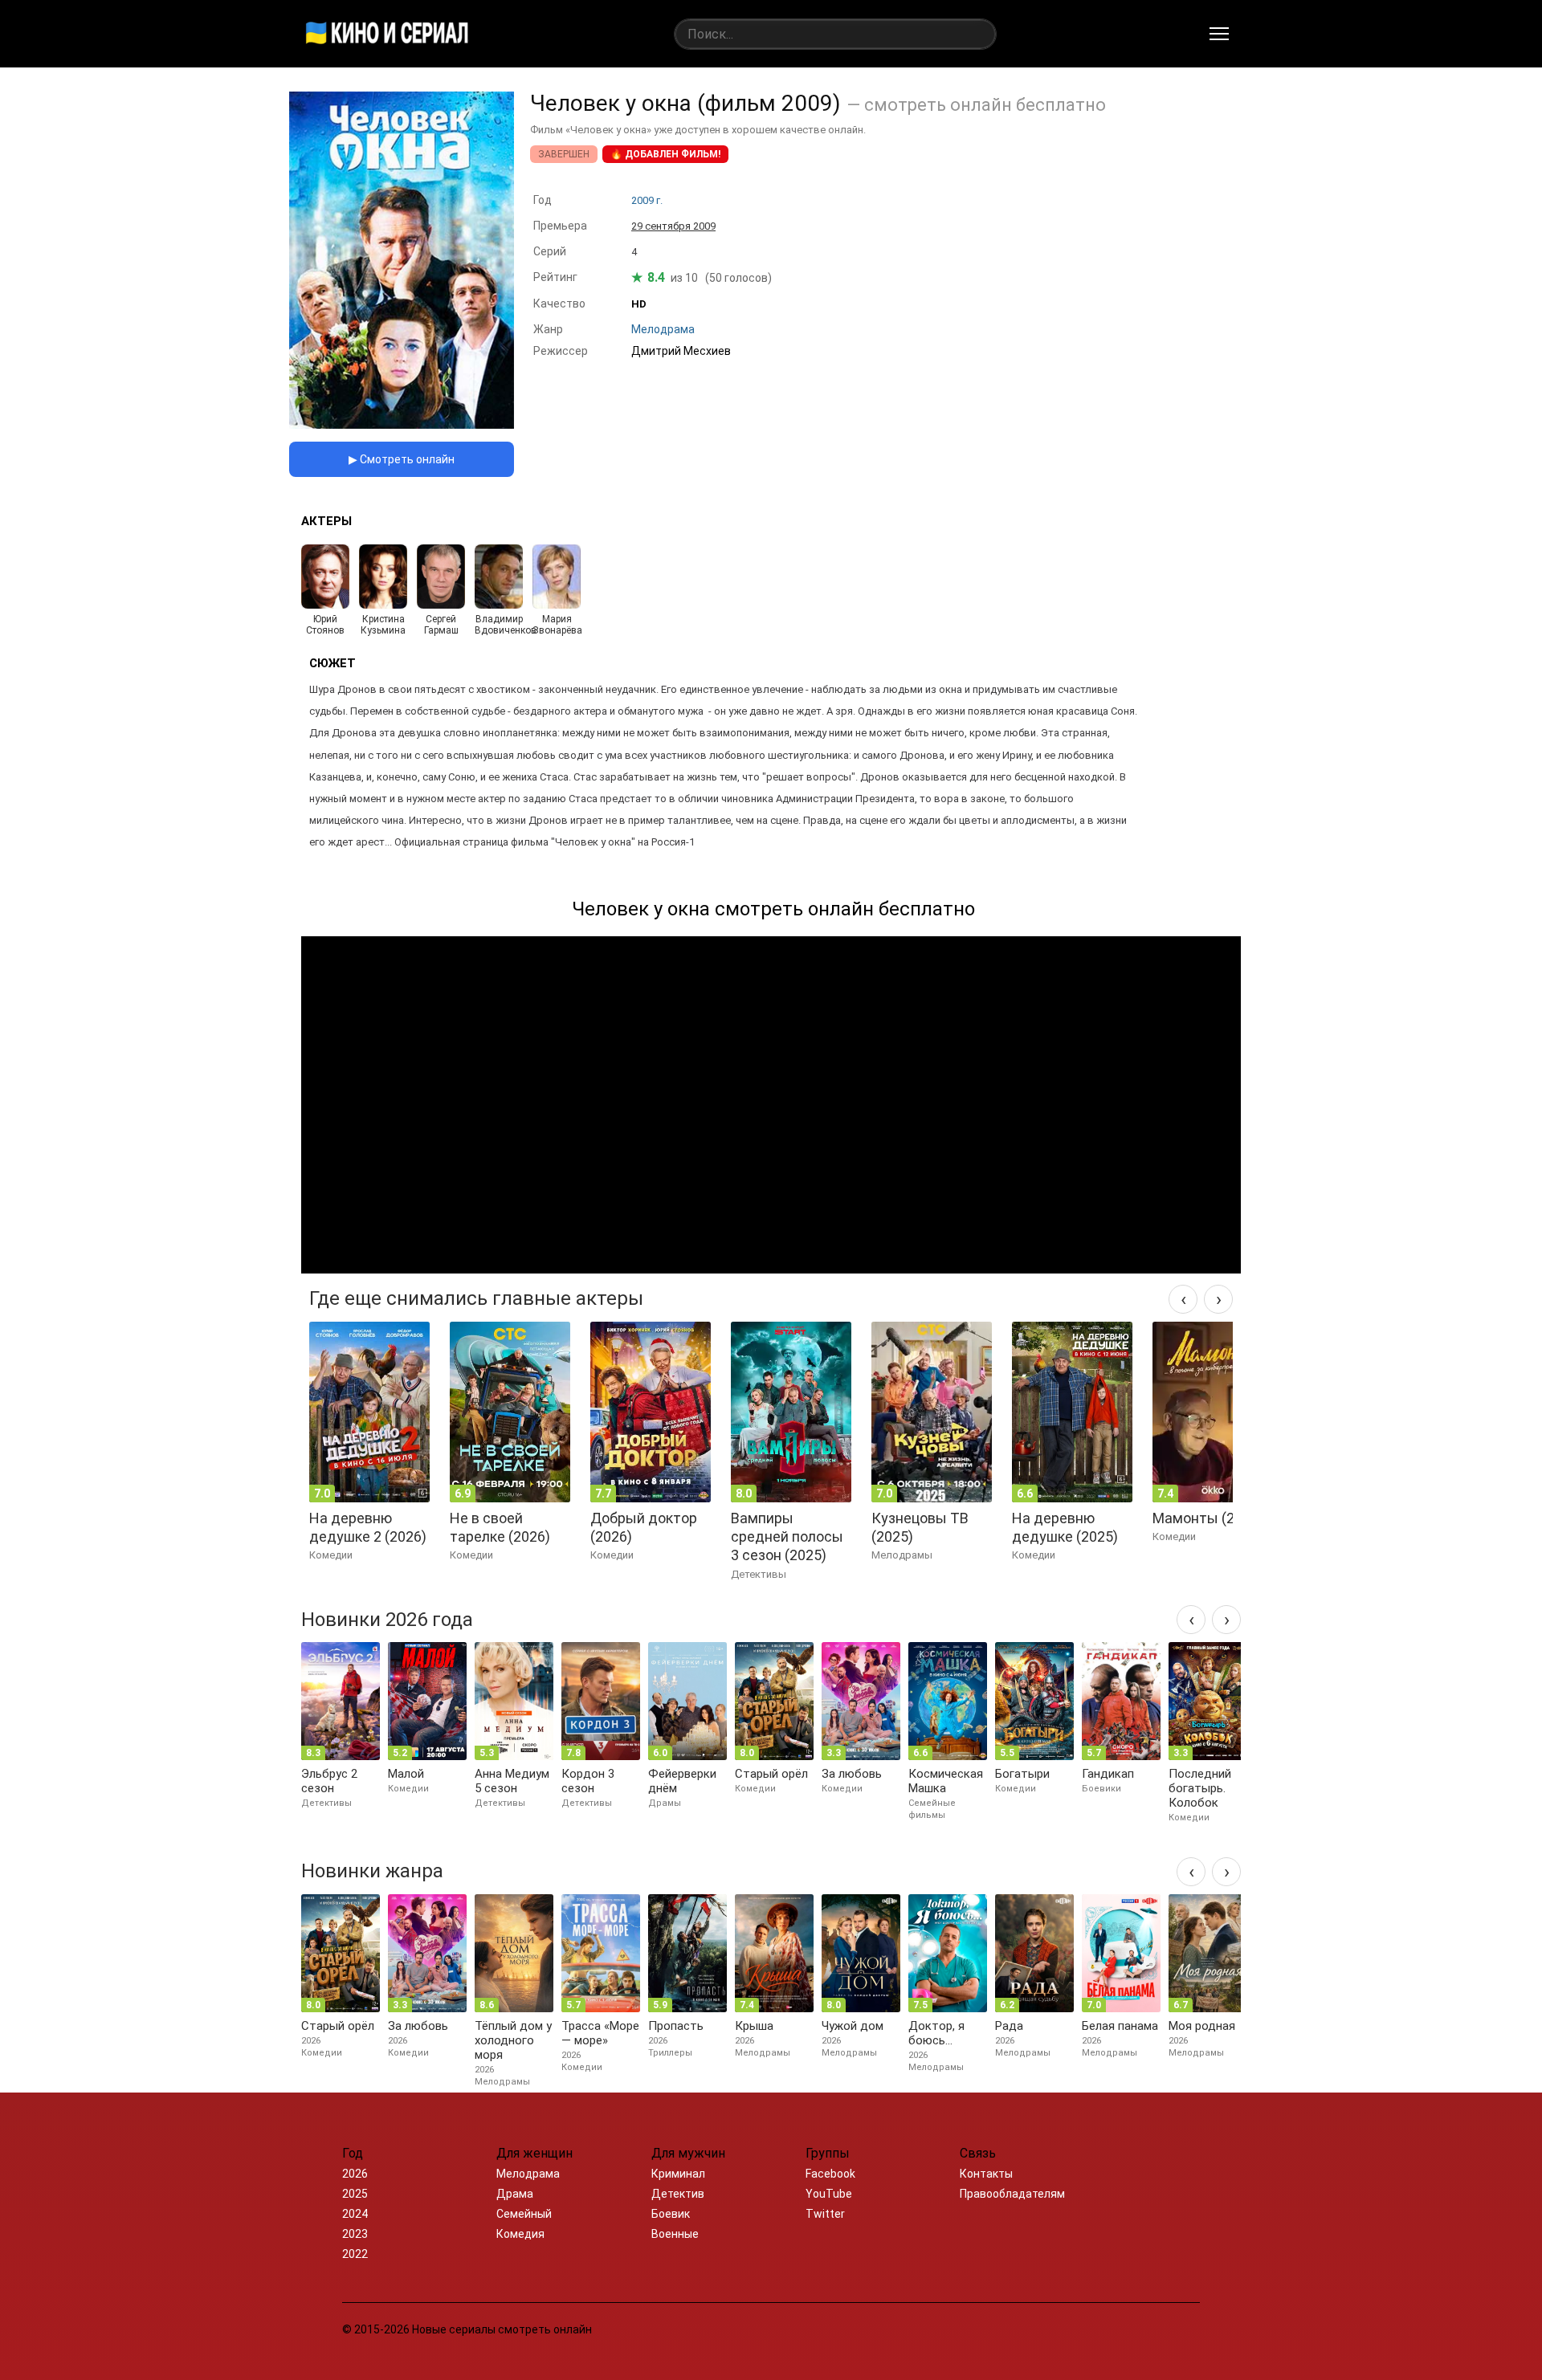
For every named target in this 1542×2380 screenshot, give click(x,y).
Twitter (825, 2214)
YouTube (829, 2194)
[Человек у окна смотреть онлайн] (402, 424)
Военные (675, 2234)
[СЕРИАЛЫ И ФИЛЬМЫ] (387, 34)
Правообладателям (1012, 2194)
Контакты (986, 2174)
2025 (355, 2194)
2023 (355, 2234)
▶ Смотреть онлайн (402, 459)
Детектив (678, 2194)
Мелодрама (528, 2174)
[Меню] (1219, 34)
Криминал (678, 2174)
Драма (515, 2194)
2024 (355, 2214)
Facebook (830, 2174)
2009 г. (647, 200)
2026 (355, 2174)
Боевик (671, 2214)
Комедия (520, 2234)
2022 (355, 2254)
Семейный (524, 2214)
